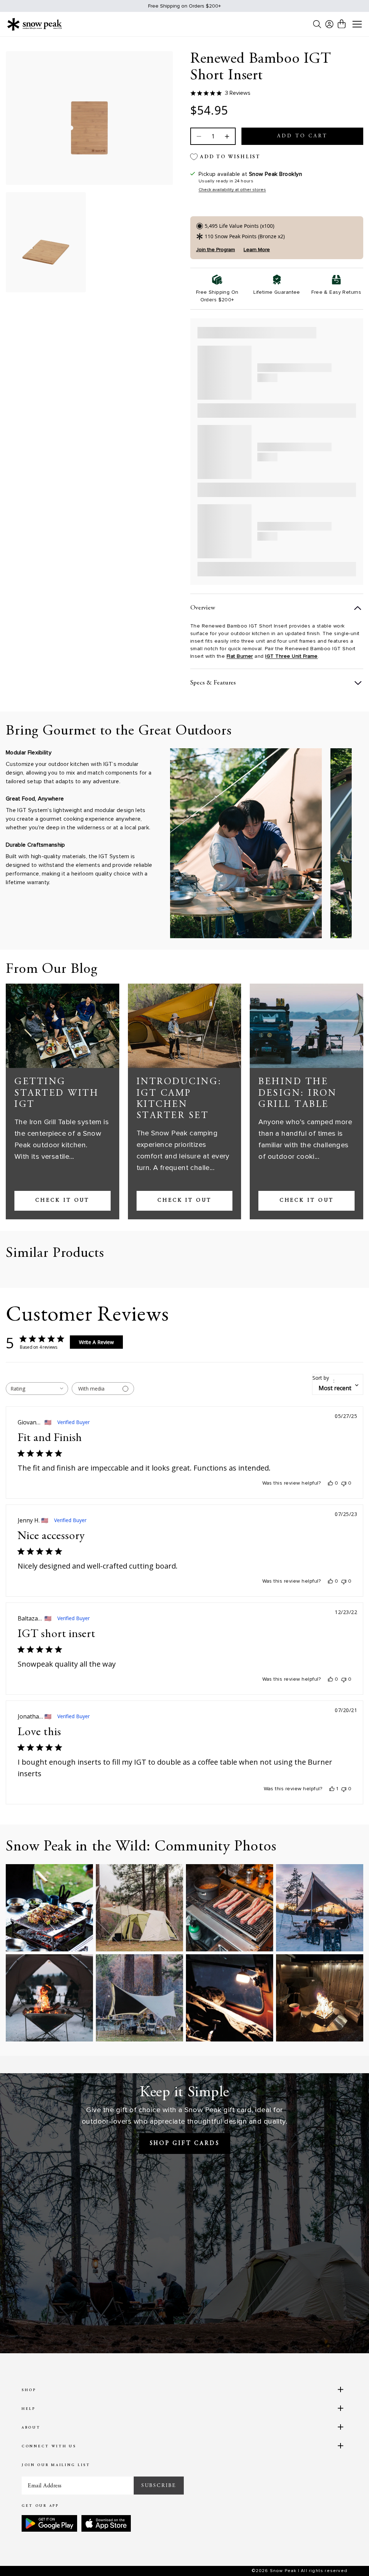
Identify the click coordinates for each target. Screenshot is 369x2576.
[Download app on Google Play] (49, 2523)
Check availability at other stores (232, 190)
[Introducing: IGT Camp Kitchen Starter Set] (185, 1026)
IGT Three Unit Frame (292, 656)
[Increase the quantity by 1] (226, 136)
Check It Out (62, 1201)
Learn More (257, 250)
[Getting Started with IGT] (63, 1026)
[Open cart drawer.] (342, 24)
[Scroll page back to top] (349, 2556)
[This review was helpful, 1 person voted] (332, 1789)
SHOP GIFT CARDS (185, 2143)
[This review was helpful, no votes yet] (330, 1483)
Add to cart (302, 136)
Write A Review (96, 1342)
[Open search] (317, 24)
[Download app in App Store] (106, 2523)
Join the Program (215, 250)
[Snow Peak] (35, 24)
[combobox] (37, 1389)
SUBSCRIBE (159, 2486)
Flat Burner (240, 656)
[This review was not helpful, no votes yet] (344, 1483)
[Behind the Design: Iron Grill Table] (306, 1026)
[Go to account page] (329, 24)
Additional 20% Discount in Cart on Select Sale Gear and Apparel (184, 6)
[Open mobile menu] (357, 25)
